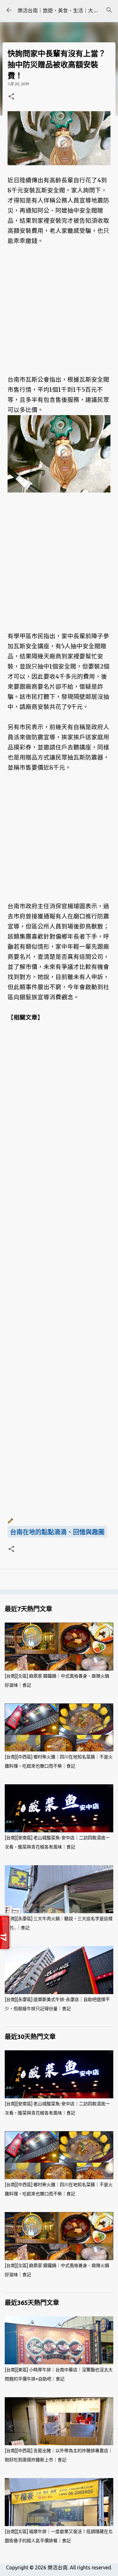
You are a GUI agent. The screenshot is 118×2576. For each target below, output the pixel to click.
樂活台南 (58, 2567)
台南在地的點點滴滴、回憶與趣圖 (57, 1532)
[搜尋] (109, 10)
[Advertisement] (59, 305)
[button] (11, 97)
